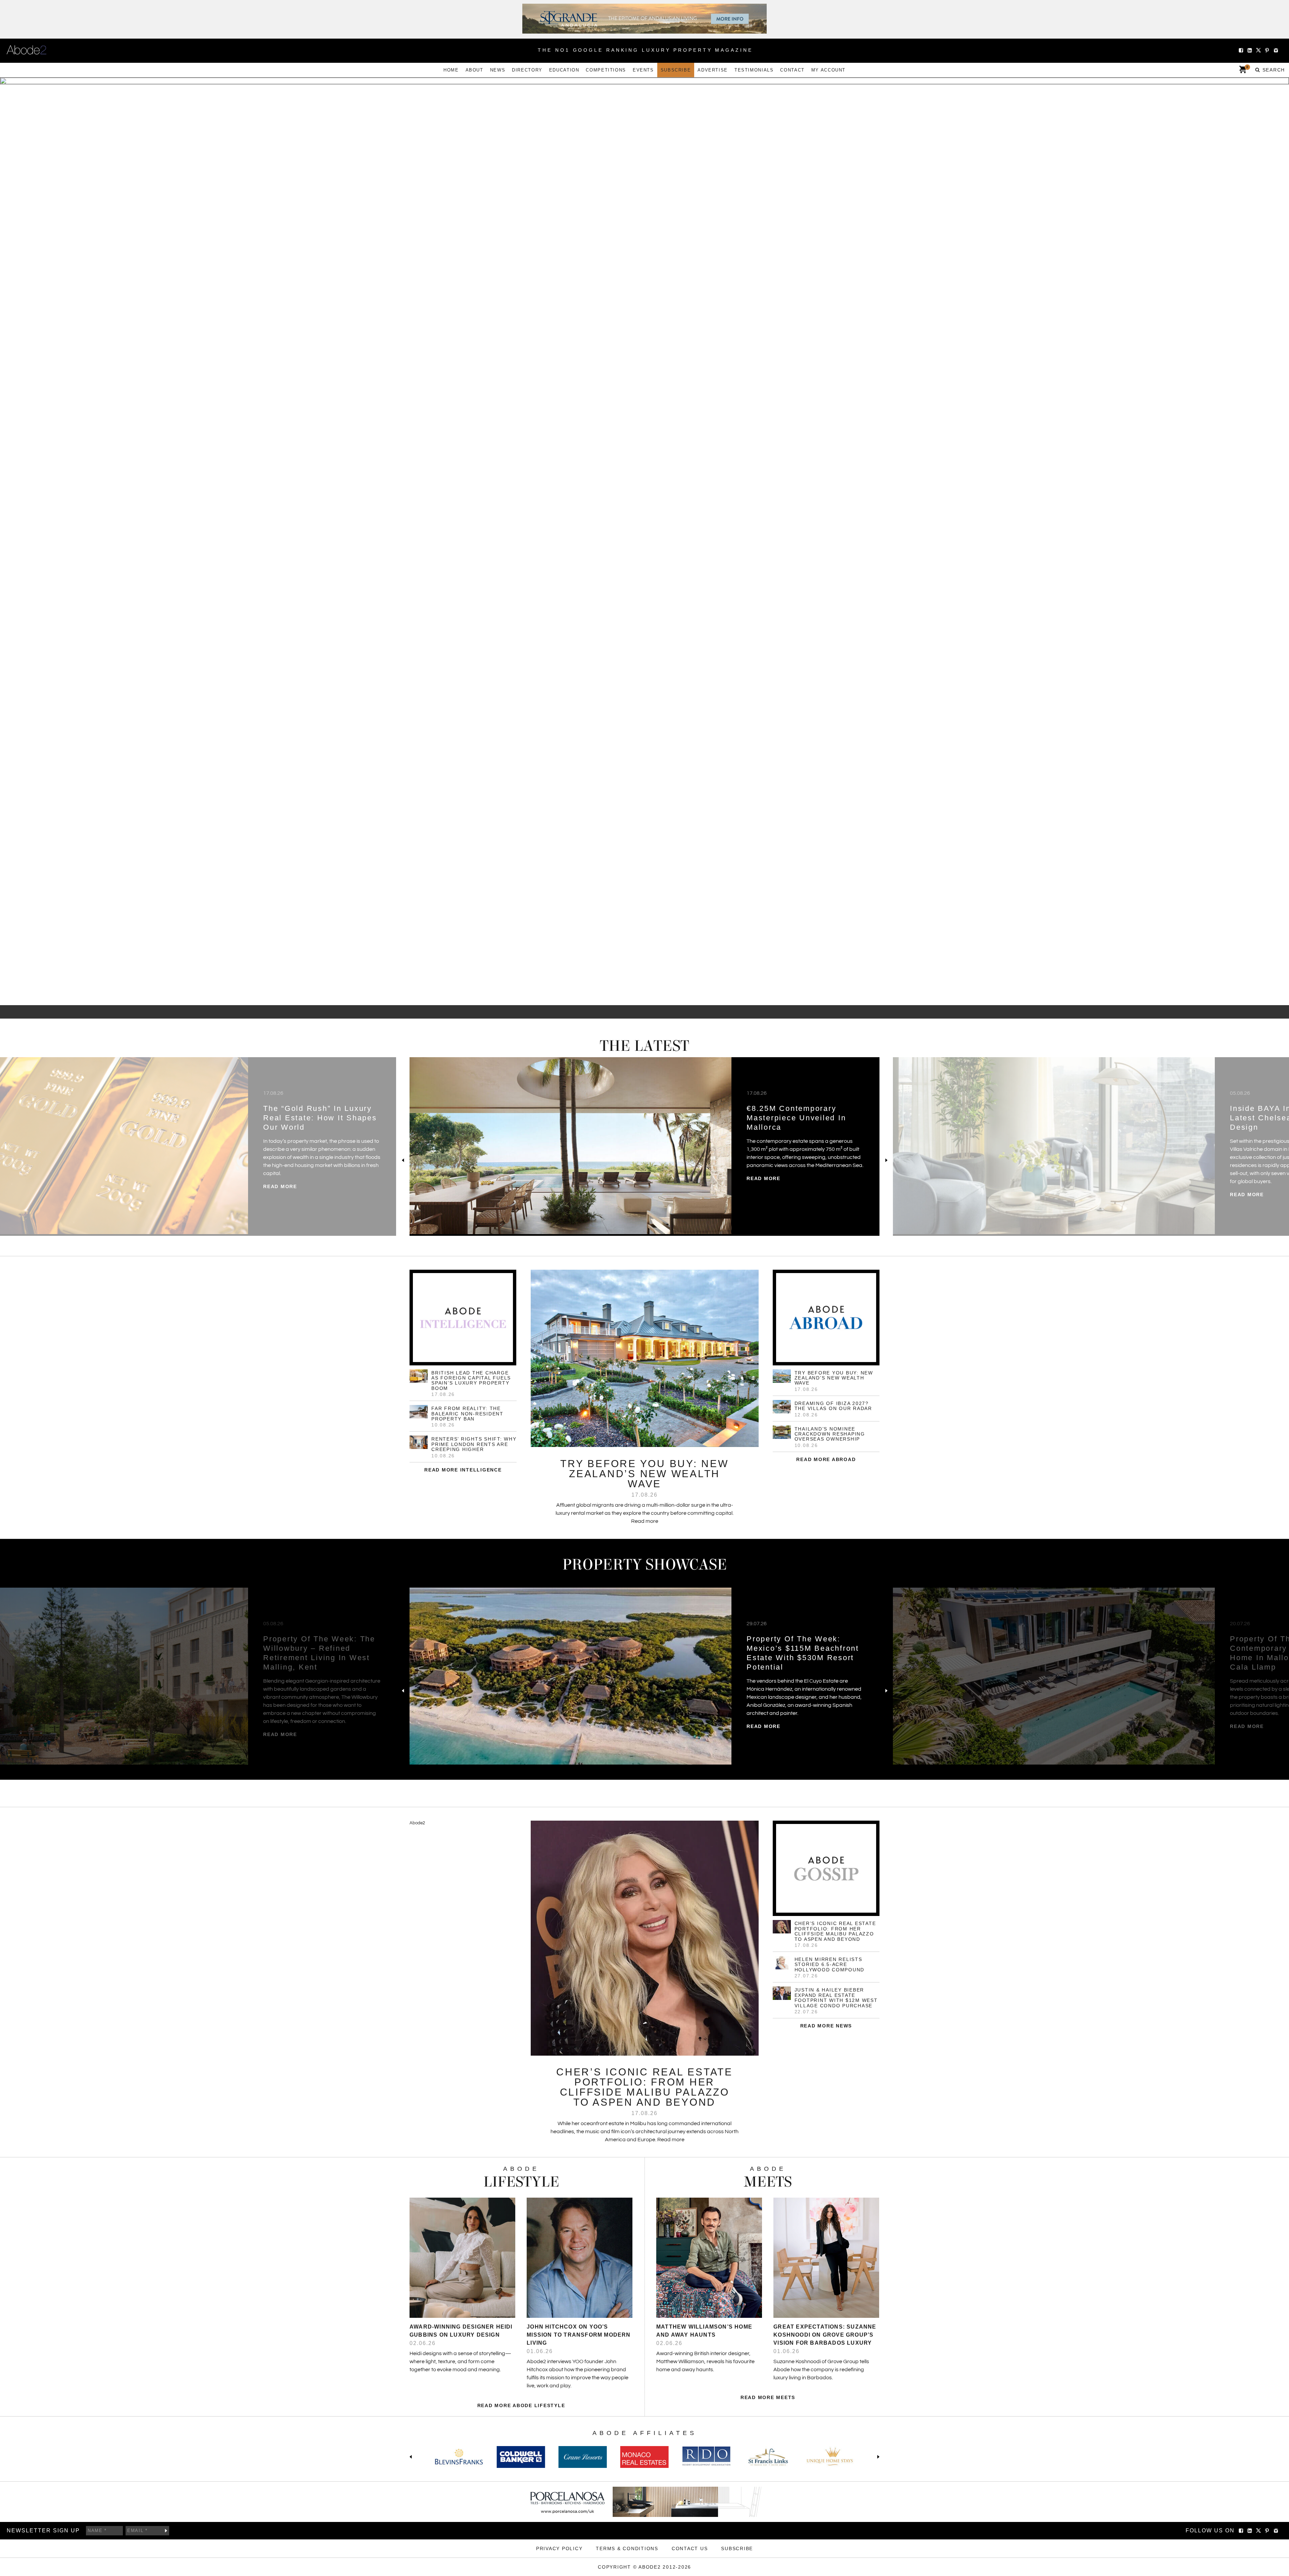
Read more (280, 1195)
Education (564, 70)
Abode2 (417, 1823)
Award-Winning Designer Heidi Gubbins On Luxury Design (461, 2331)
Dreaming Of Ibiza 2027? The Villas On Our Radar (833, 1406)
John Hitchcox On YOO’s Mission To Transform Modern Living (579, 2335)
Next (886, 1160)
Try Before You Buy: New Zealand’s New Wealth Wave (834, 1378)
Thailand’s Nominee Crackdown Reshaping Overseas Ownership (830, 1434)
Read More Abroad (826, 1459)
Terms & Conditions (627, 2548)
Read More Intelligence (463, 1470)
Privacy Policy (559, 2548)
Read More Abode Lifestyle (521, 2405)
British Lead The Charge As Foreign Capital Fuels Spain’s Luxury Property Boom (471, 1380)
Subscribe (676, 70)
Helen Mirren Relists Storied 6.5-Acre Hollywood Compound (830, 1964)
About (474, 70)
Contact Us (690, 2548)
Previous (412, 2457)
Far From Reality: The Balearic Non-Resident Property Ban (467, 1414)
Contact (792, 70)
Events (643, 70)
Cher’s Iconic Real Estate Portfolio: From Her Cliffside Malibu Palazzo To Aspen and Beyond (835, 1931)
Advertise (713, 70)
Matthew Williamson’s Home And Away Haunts (704, 2331)
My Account (828, 70)
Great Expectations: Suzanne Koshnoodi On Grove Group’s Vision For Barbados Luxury (825, 2335)
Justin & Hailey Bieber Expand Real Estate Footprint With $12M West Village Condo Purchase (836, 1998)
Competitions (606, 70)
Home (451, 70)
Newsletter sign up (43, 2531)
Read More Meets (768, 2397)
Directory (527, 70)
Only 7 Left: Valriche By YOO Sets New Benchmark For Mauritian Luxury (801, 1118)
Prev (403, 1160)
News (498, 70)
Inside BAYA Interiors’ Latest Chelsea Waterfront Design (317, 1118)
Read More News (826, 2026)
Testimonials (754, 70)
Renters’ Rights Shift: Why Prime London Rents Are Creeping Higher (474, 1444)
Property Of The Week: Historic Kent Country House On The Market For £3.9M (805, 1648)
